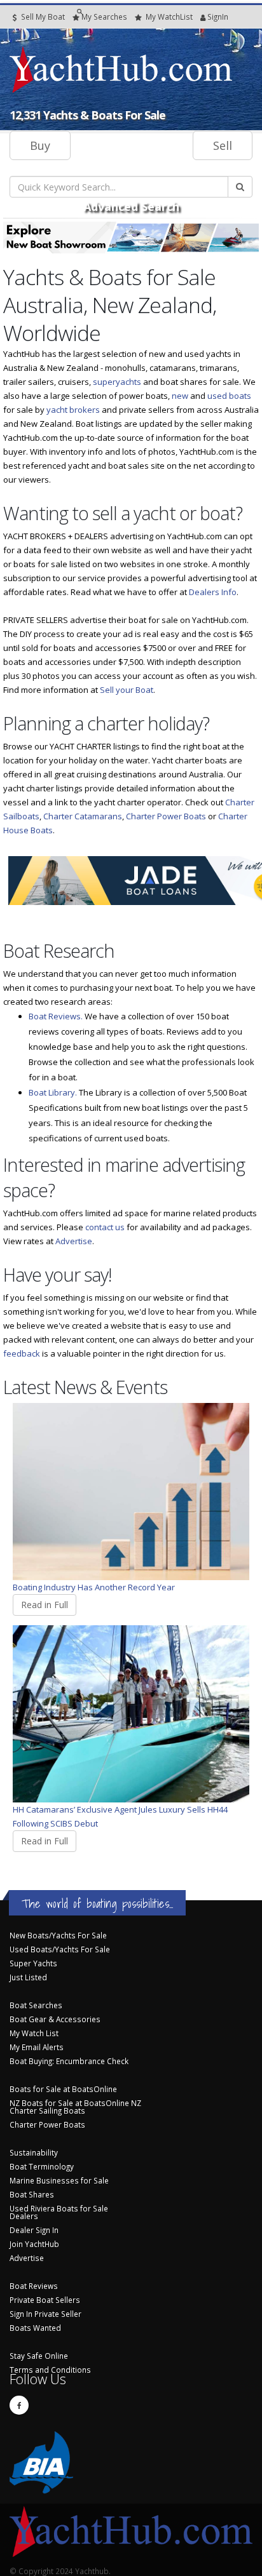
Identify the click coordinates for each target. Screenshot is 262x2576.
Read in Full (45, 1605)
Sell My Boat (42, 17)
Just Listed (28, 1977)
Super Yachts (33, 1963)
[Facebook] (19, 2405)
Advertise (74, 1241)
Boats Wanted (35, 2328)
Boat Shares (32, 2194)
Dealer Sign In (34, 2230)
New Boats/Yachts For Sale (58, 1935)
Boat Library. (53, 1092)
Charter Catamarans (83, 816)
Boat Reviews (34, 2286)
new (180, 396)
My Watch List (34, 2033)
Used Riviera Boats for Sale (59, 2208)
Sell (223, 145)
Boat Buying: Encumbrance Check (69, 2061)
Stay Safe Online (39, 2356)
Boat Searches (36, 2005)
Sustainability (34, 2152)
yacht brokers (73, 410)
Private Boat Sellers (45, 2300)
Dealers (24, 2216)
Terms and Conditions (50, 2370)
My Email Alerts (37, 2047)
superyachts (117, 382)
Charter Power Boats (166, 816)
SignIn (202, 17)
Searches (104, 17)
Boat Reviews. (56, 1016)
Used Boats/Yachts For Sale (60, 1949)
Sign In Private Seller (45, 2314)
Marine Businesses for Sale (59, 2180)
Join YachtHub (34, 2244)
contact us (105, 1227)
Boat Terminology (42, 2166)
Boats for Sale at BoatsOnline (63, 2089)
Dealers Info (213, 592)
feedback (22, 1353)
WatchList (169, 17)
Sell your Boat (127, 690)
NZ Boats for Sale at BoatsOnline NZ (75, 2103)
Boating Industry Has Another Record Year (94, 1587)
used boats (229, 396)
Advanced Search (131, 206)
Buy (40, 145)
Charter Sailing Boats (47, 2110)
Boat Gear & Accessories (55, 2019)
